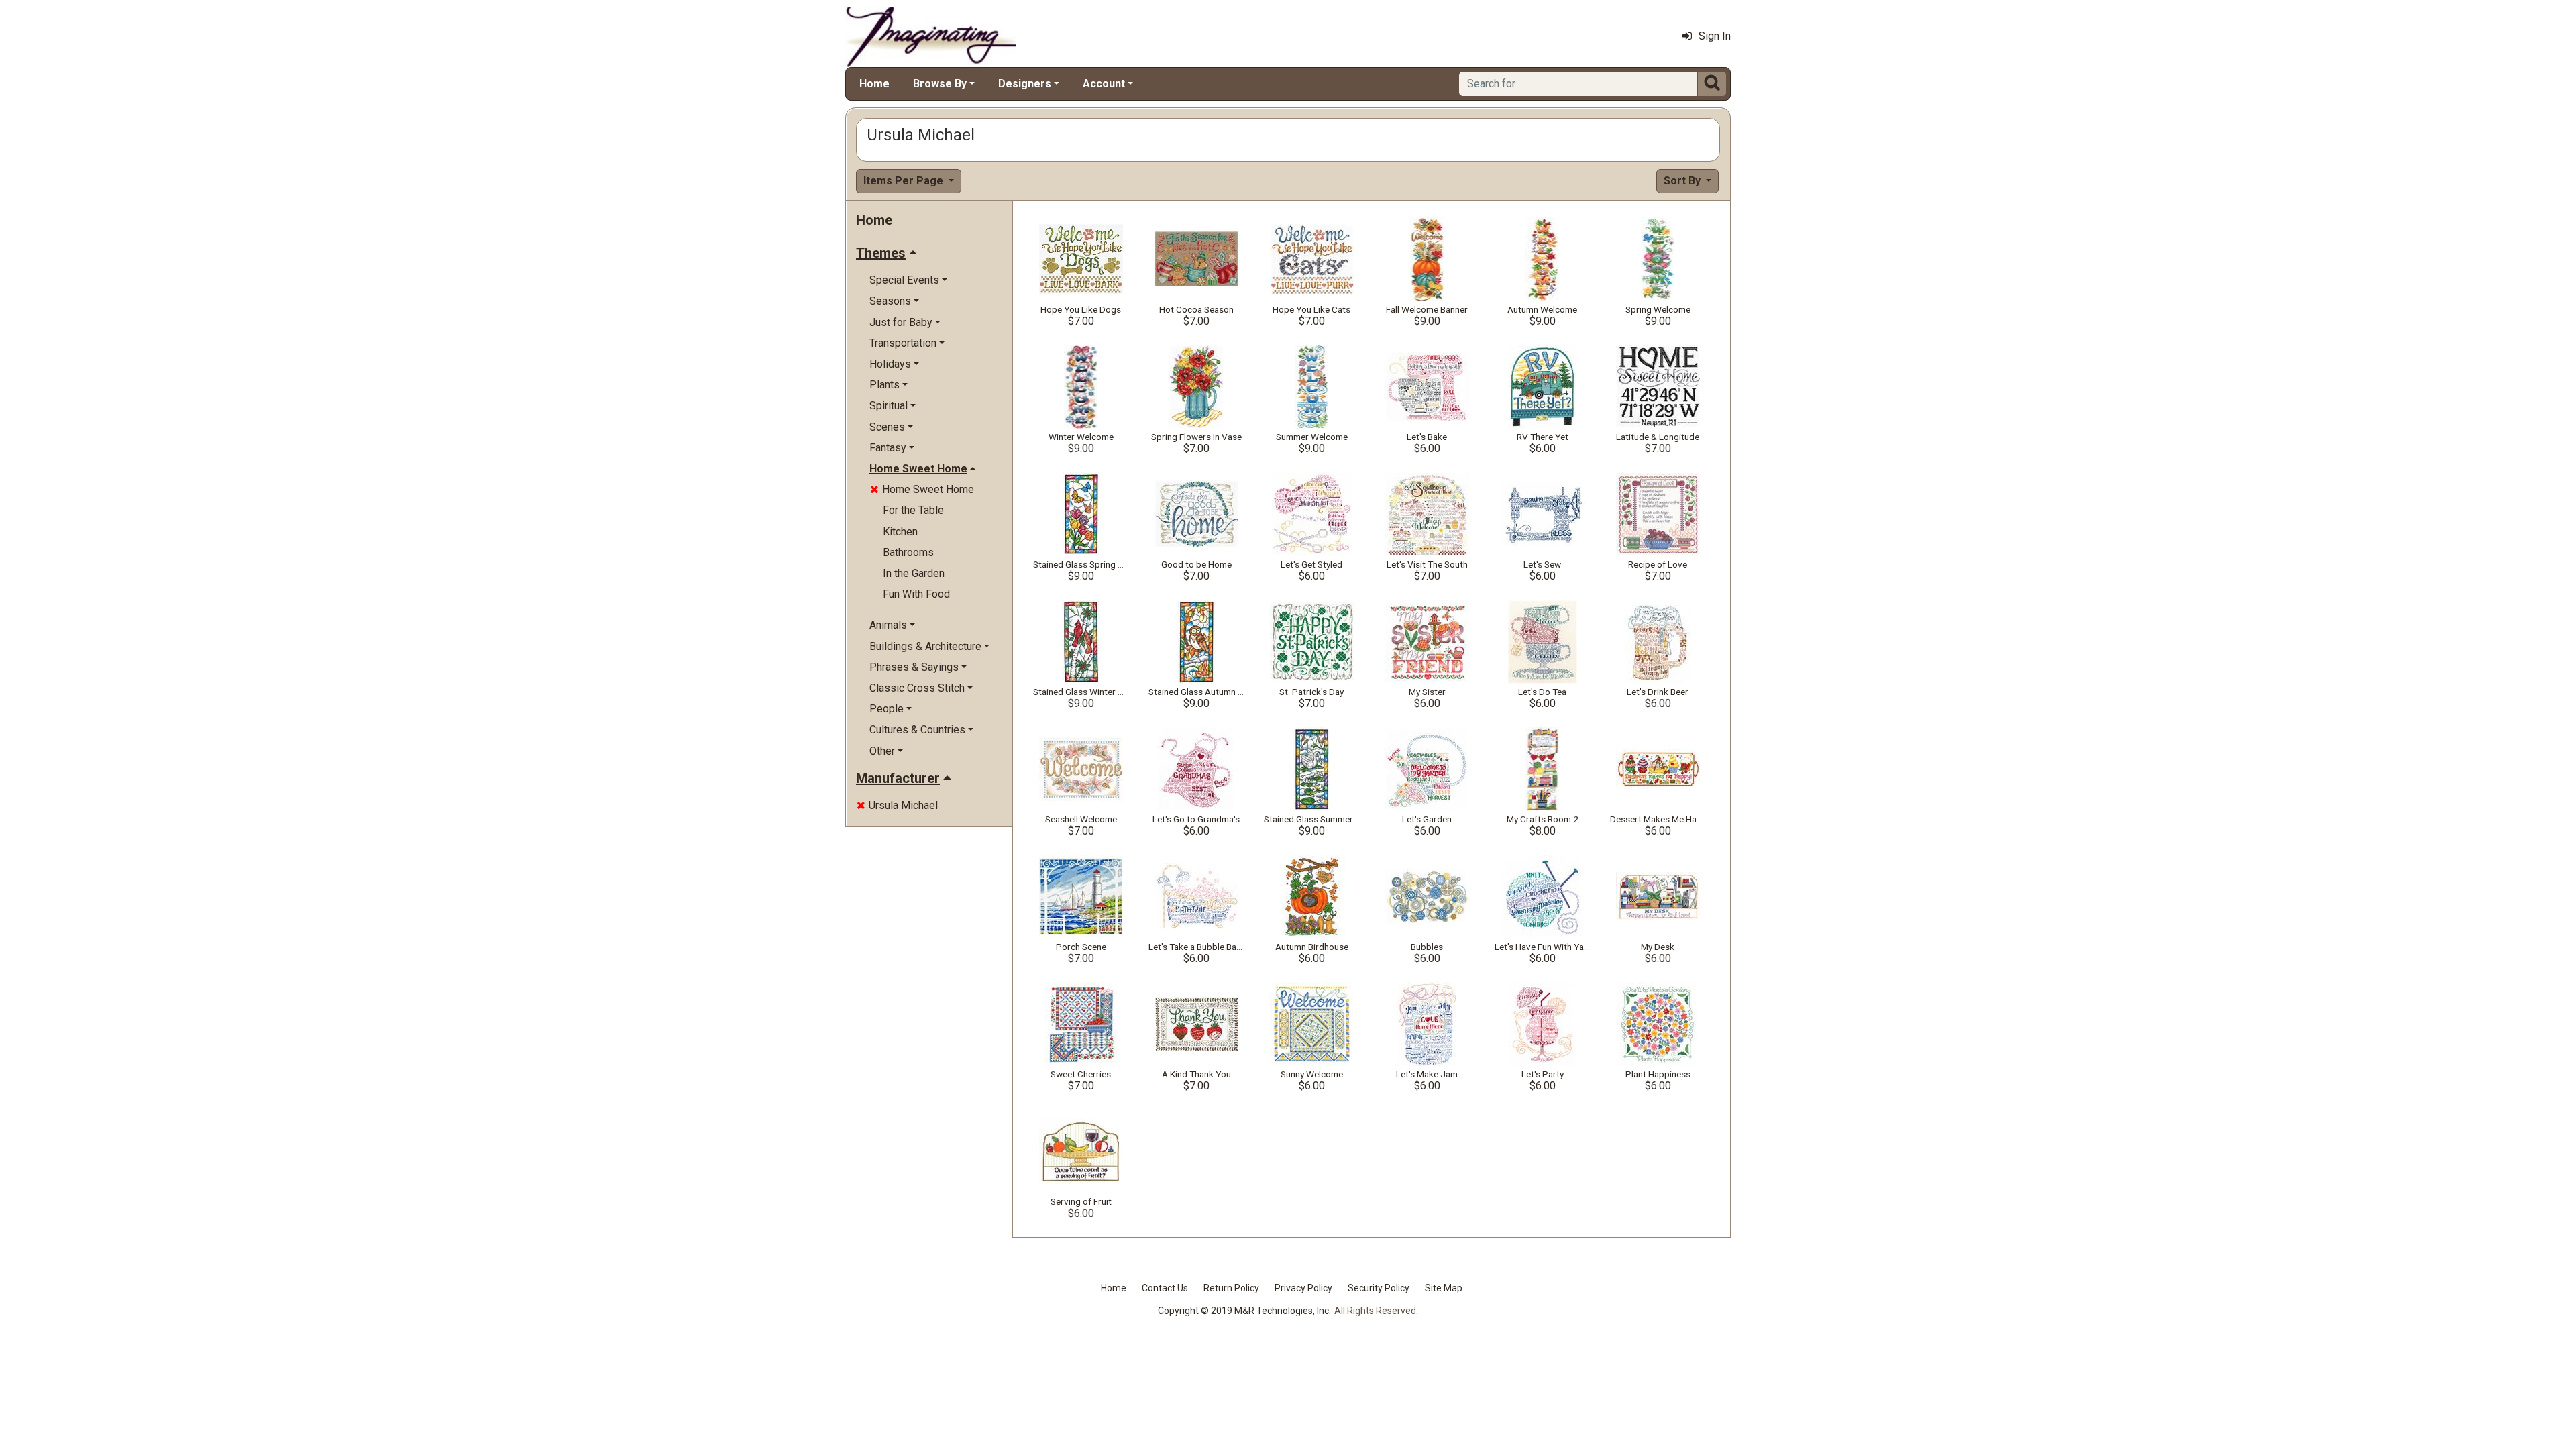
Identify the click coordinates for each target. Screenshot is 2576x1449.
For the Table (913, 510)
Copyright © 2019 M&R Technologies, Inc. (1244, 1311)
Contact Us (1165, 1288)
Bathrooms (908, 552)
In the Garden (914, 573)
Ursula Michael (897, 805)
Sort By (1683, 181)
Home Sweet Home (922, 489)
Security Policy (1379, 1288)
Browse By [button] (940, 84)
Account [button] (1104, 84)
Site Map (1444, 1288)
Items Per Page (905, 181)
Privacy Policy (1303, 1288)
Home (874, 84)
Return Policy (1231, 1288)
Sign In (1715, 36)
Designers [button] (1025, 84)
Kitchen (900, 532)
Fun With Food (916, 594)
